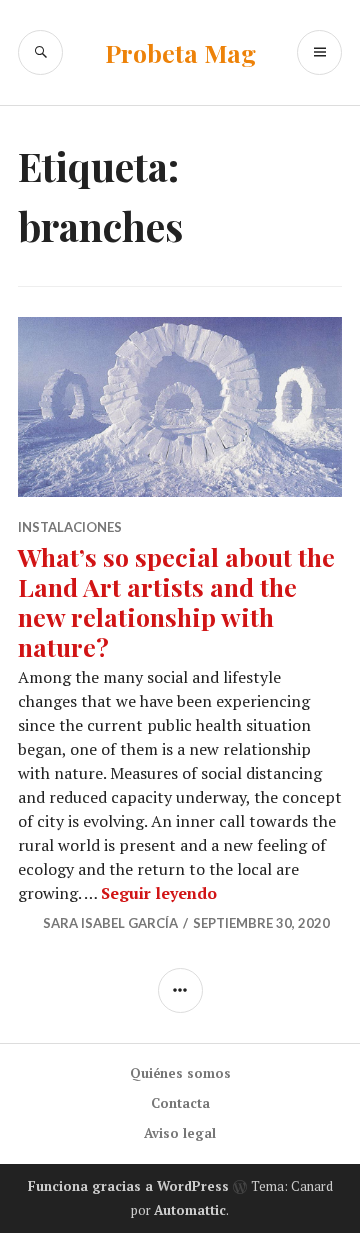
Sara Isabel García (110, 923)
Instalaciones (70, 527)
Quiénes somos (180, 1073)
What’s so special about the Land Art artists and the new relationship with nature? (176, 601)
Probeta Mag (180, 52)
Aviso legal (180, 1133)
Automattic (190, 1210)
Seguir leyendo (159, 893)
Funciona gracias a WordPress (128, 1186)
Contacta (180, 1103)
